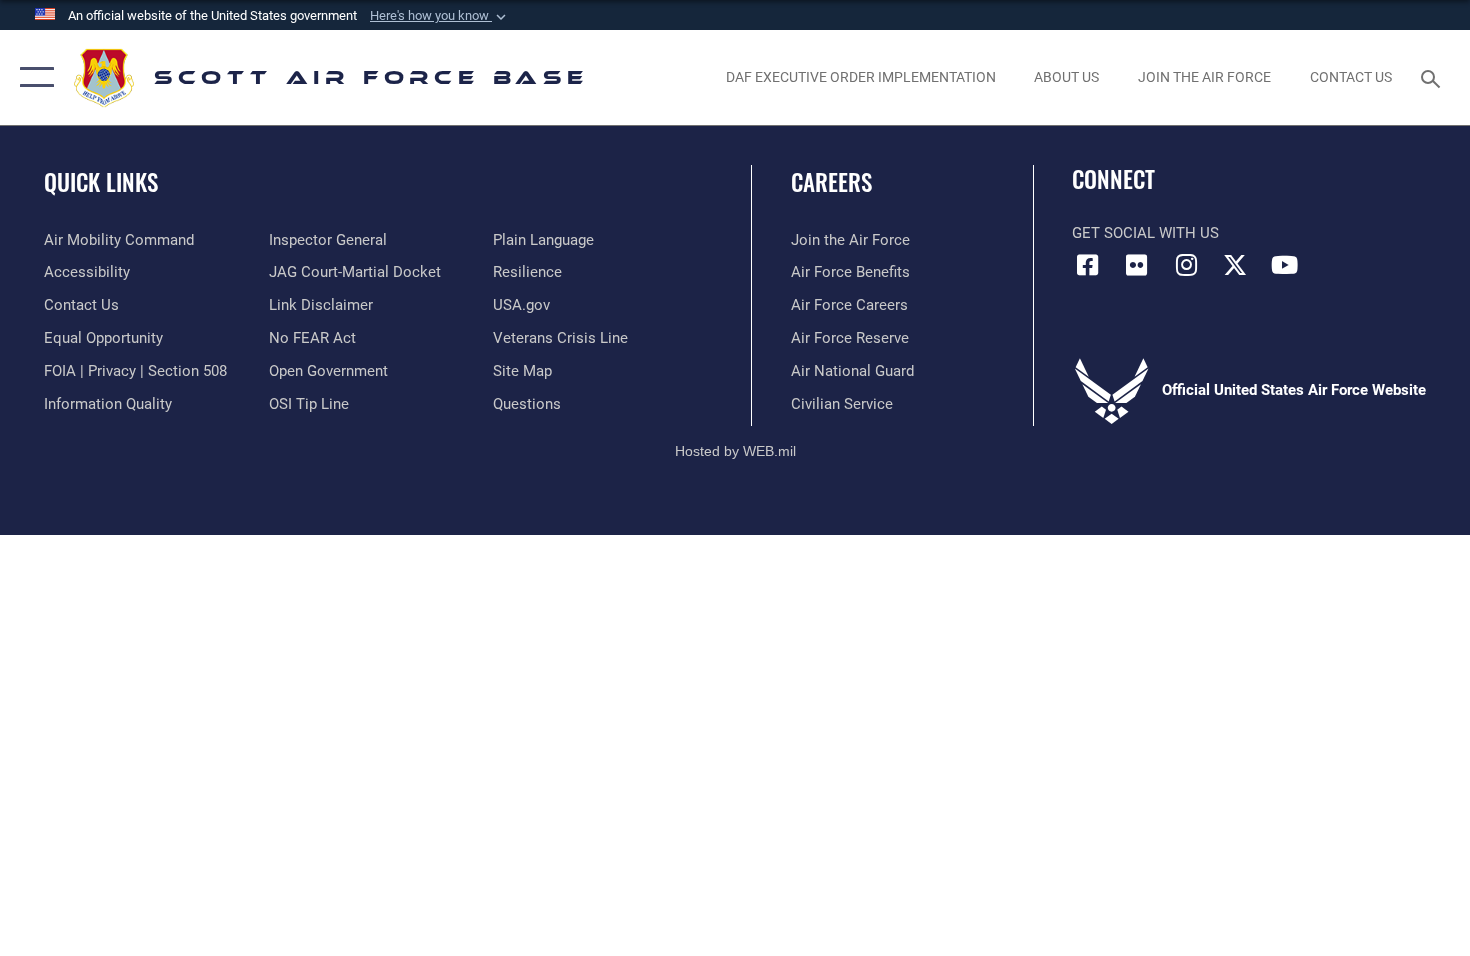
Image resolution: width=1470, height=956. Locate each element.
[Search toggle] (1433, 77)
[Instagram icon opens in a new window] (1186, 265)
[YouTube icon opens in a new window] (1285, 265)
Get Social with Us (1145, 233)
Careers (831, 182)
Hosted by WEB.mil (735, 451)
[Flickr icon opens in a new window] (1137, 265)
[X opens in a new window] (1235, 265)
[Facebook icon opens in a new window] (1087, 265)
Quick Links (101, 182)
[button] (440, 16)
